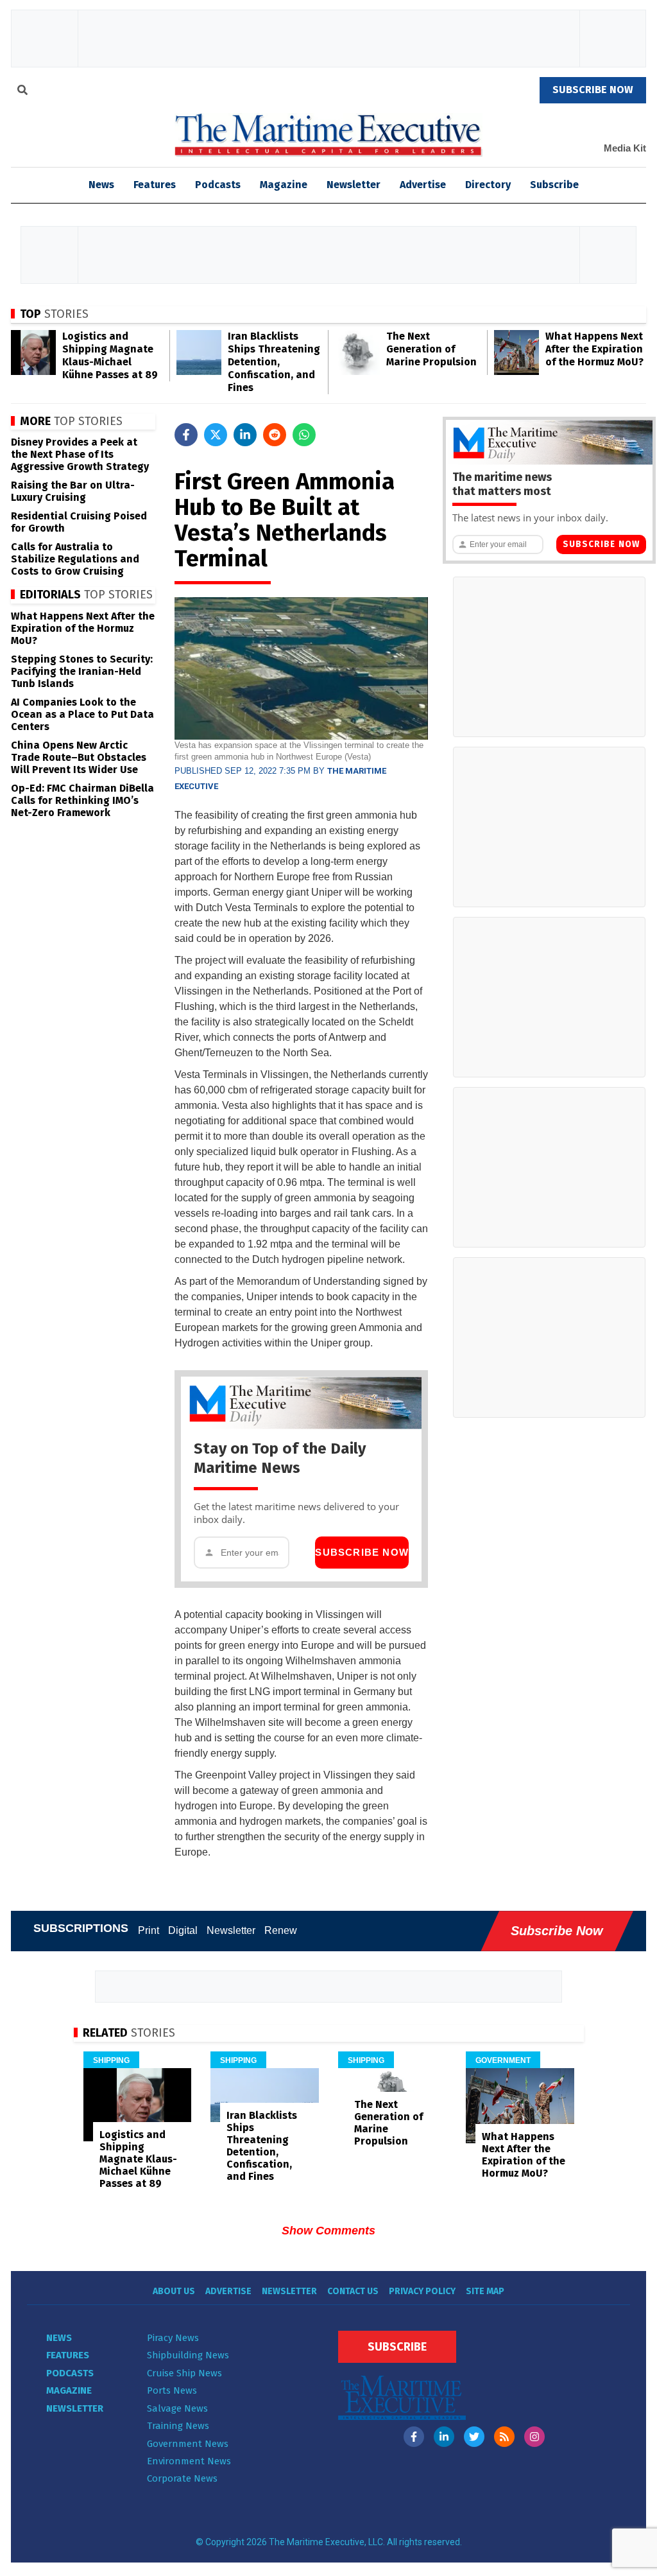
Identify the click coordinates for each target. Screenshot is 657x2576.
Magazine (284, 185)
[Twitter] (474, 2437)
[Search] (22, 92)
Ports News (172, 2390)
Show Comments (328, 2231)
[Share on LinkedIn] (245, 435)
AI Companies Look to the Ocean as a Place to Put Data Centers (82, 714)
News (59, 2338)
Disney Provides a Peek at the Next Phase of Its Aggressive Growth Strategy (80, 454)
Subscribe (554, 185)
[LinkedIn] (444, 2437)
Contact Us (353, 2291)
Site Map (485, 2291)
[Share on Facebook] (186, 435)
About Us (174, 2291)
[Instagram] (534, 2437)
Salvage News (177, 2408)
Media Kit (625, 148)
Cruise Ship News (184, 2373)
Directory (488, 185)
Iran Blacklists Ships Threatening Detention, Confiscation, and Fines (274, 362)
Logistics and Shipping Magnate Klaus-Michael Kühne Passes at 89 (110, 355)
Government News (188, 2444)
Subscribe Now (362, 1552)
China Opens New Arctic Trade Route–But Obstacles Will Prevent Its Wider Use (79, 757)
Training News (178, 2426)
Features (155, 185)
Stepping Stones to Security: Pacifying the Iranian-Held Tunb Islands (82, 671)
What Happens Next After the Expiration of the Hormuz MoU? (594, 349)
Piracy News (173, 2338)
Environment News (189, 2461)
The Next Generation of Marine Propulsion (431, 349)
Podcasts (218, 185)
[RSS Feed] (504, 2437)
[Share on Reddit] (275, 435)
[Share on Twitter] (216, 435)
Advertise (423, 185)
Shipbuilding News (188, 2355)
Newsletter (354, 185)
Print (149, 1930)
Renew (281, 1930)
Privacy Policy (422, 2291)
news (101, 185)
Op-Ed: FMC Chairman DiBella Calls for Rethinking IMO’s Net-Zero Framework (82, 800)
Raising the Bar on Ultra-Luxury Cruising (73, 491)
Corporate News (182, 2478)
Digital (183, 1930)
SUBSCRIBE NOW (593, 90)
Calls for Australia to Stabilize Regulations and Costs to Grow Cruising (75, 559)
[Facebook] (414, 2437)
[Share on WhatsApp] (304, 435)
